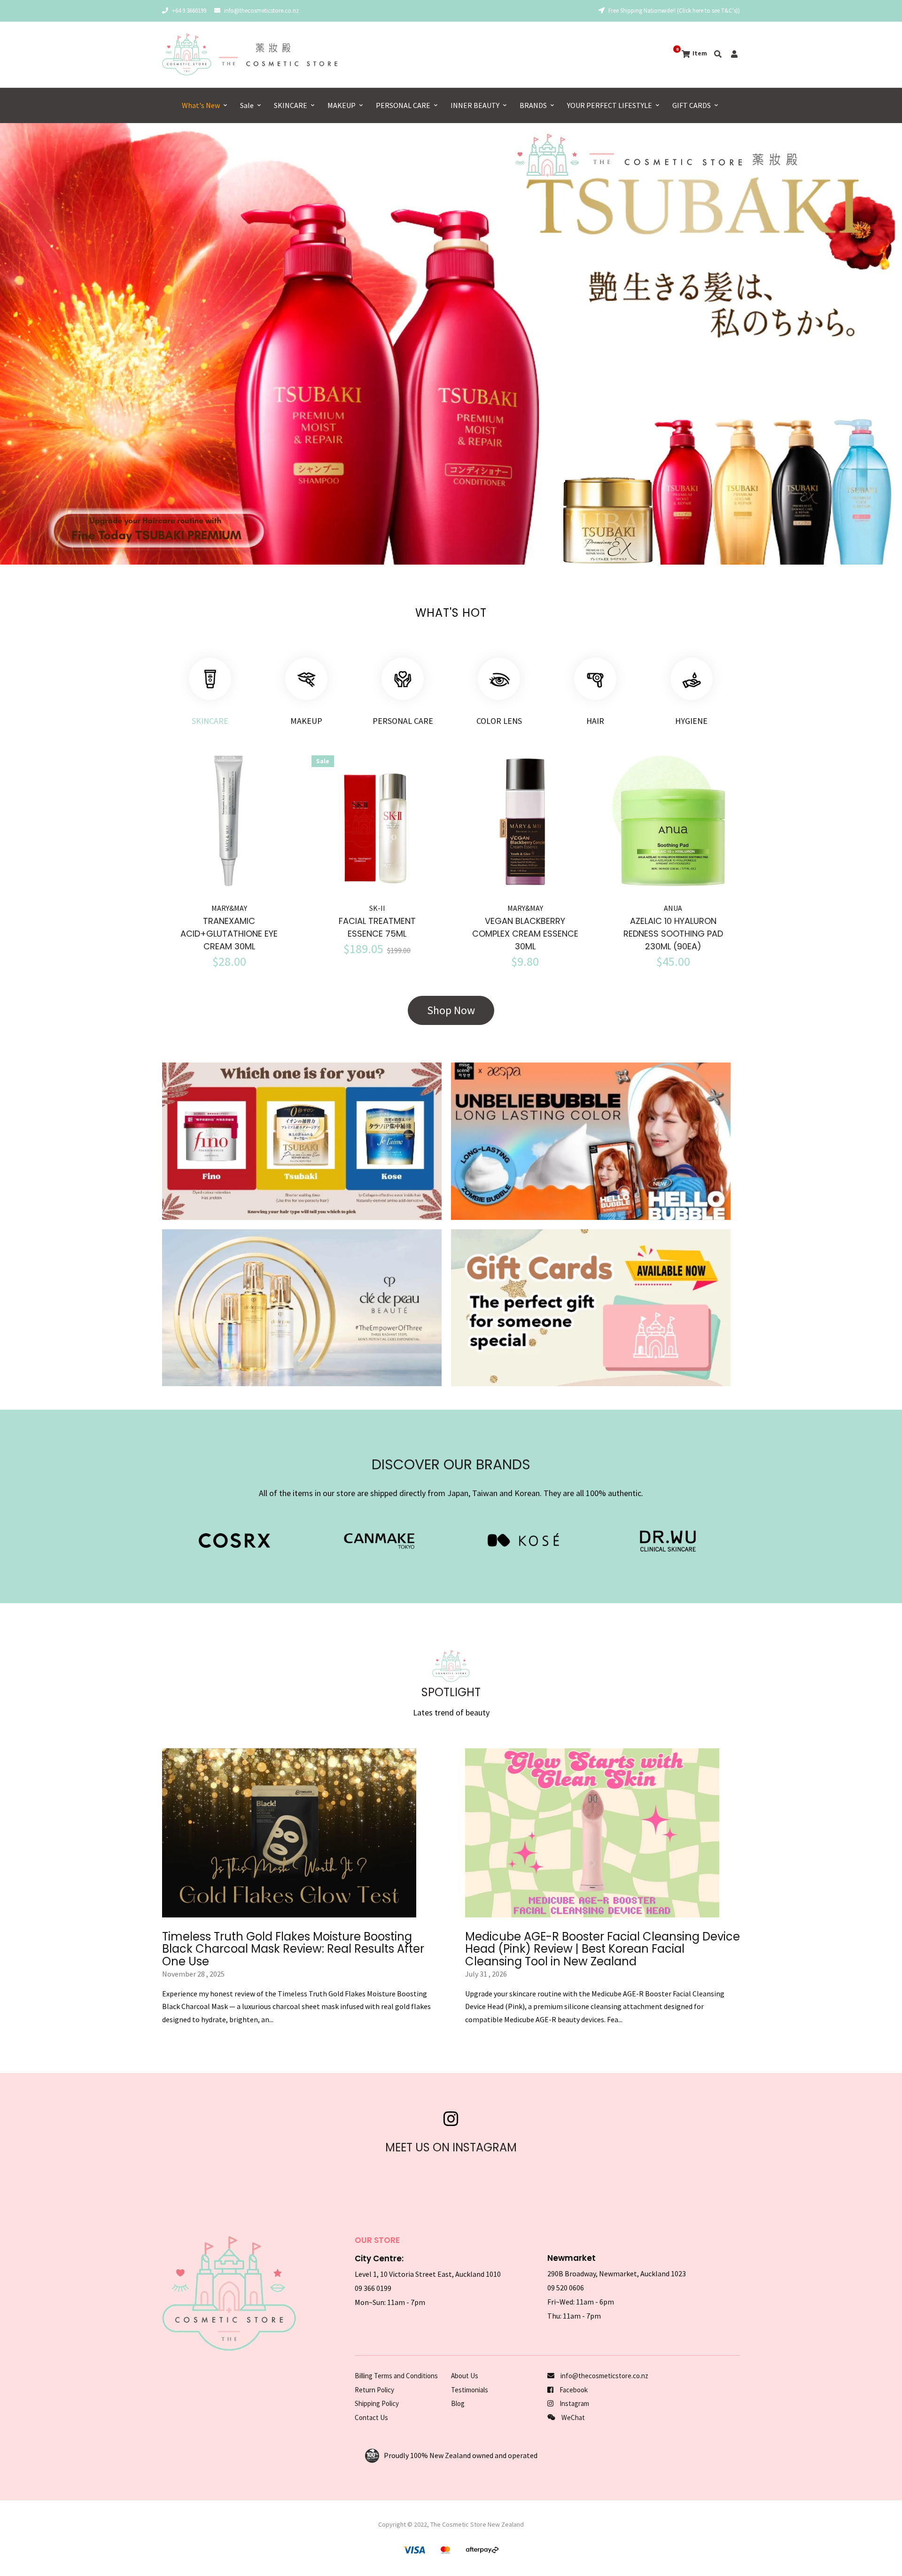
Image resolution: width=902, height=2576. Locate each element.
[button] (32, 344)
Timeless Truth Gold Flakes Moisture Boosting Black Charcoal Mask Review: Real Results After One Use (293, 1949)
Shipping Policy (377, 2403)
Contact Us (371, 2417)
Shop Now (451, 1010)
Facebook (573, 2390)
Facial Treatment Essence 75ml (377, 927)
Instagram (574, 2403)
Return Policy (374, 2390)
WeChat (572, 2417)
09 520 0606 (566, 2288)
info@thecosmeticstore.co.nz (261, 11)
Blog (458, 2403)
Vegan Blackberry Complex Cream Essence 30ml (525, 934)
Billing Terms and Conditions (396, 2376)
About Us (465, 2376)
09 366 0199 (373, 2288)
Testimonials (470, 2390)
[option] (451, 344)
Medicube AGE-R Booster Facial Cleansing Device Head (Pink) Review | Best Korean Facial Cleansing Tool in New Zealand (603, 1949)
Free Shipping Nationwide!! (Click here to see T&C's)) (673, 11)
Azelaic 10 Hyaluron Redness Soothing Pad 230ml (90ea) (673, 934)
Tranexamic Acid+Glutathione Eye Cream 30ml (229, 934)
